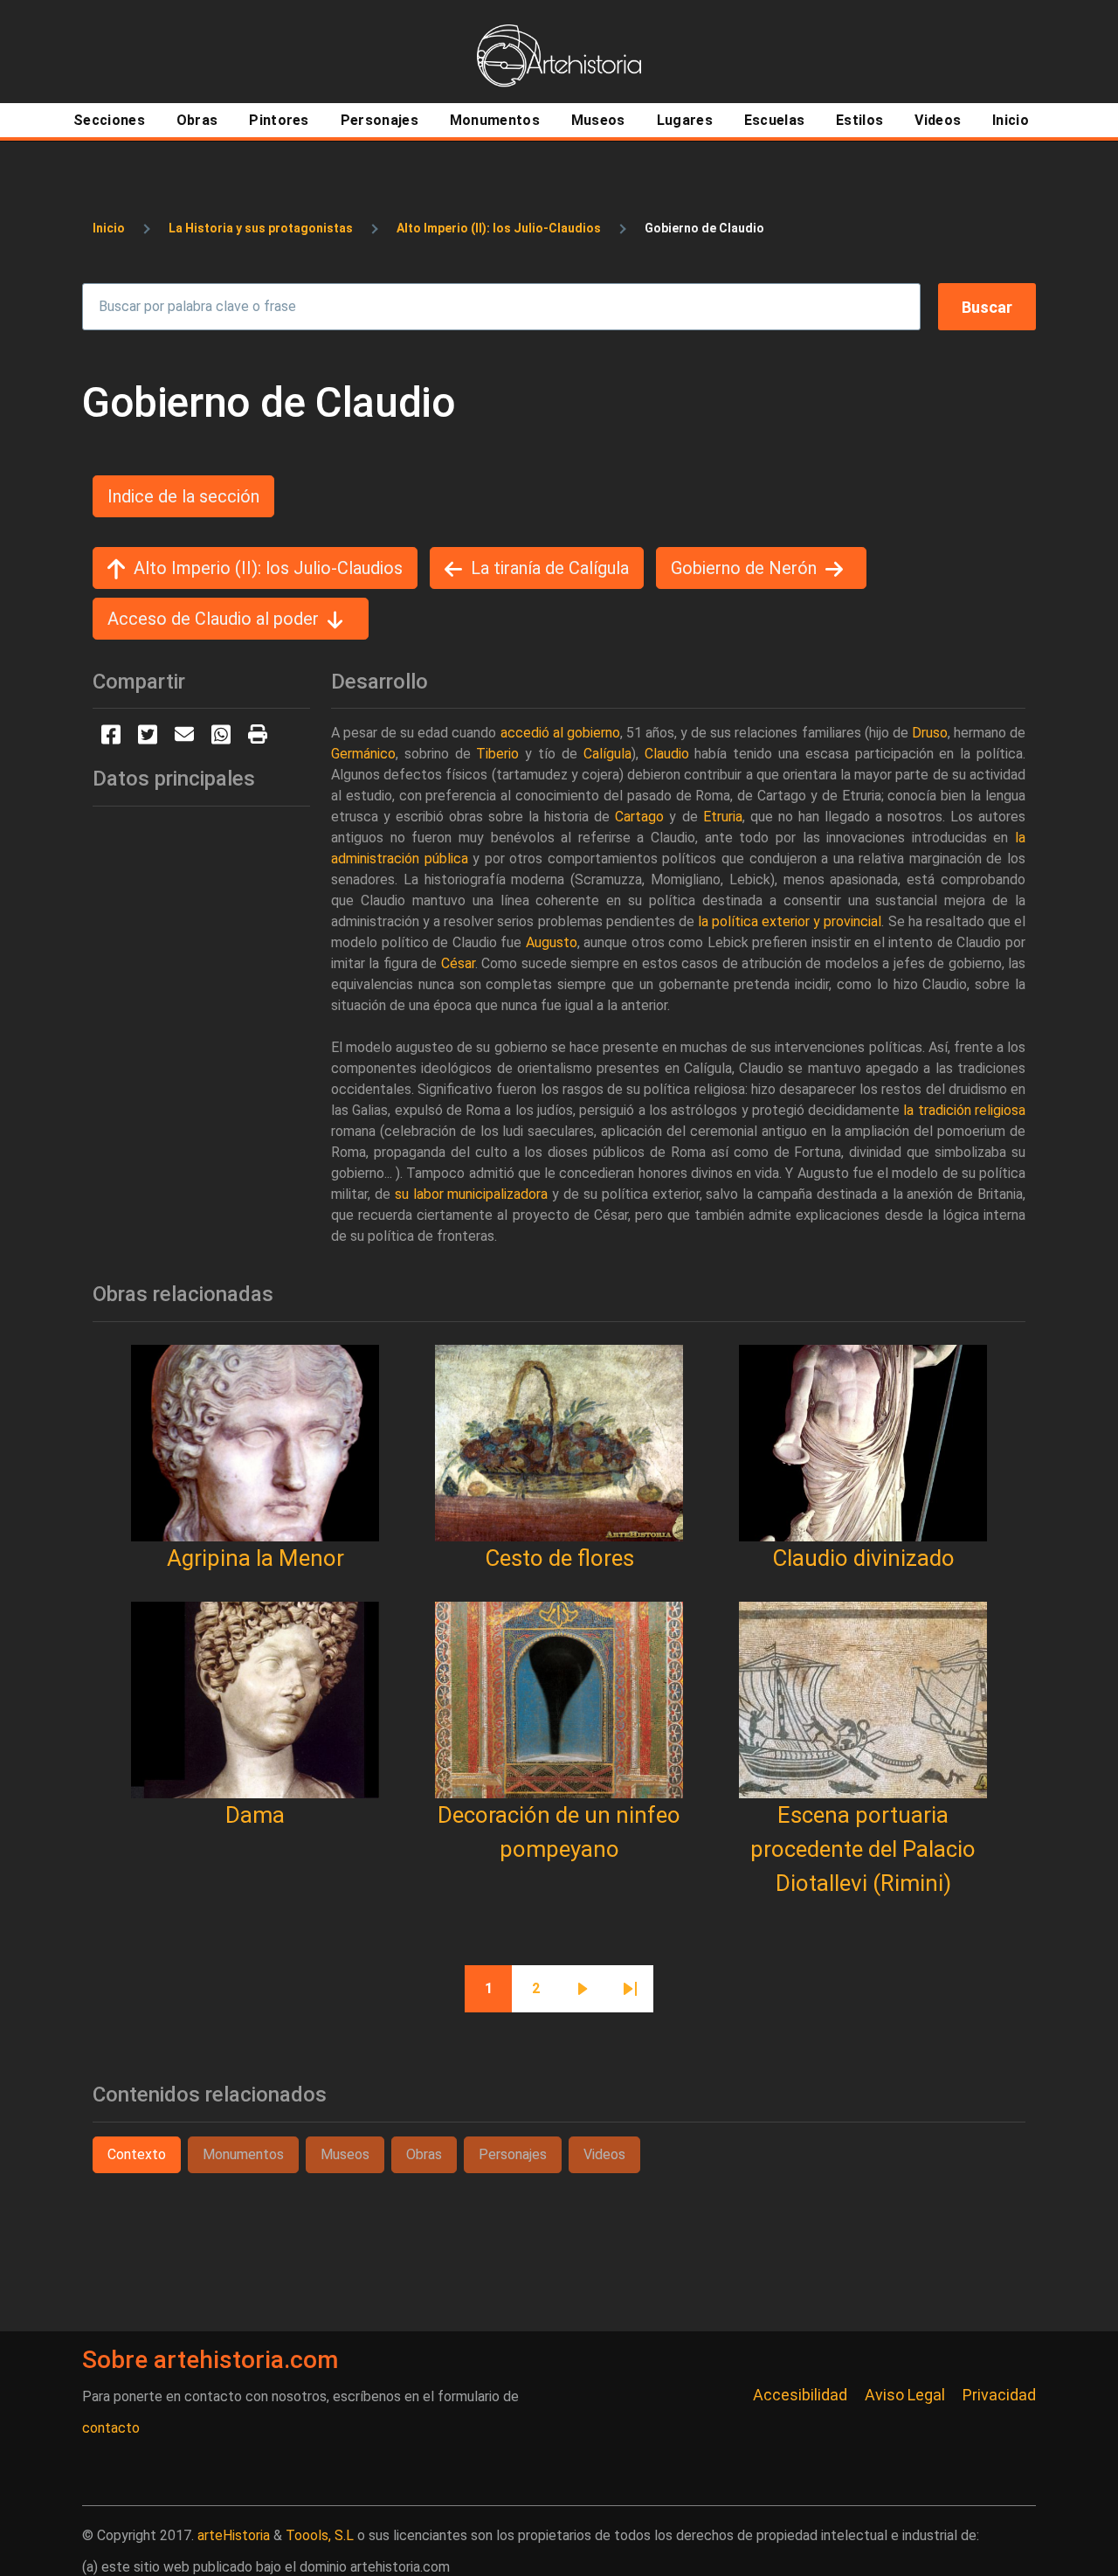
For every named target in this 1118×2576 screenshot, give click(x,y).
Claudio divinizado (863, 1558)
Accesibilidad (800, 2395)
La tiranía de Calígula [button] (550, 568)
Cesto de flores (559, 1558)
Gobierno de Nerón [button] (744, 568)
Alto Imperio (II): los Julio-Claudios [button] (268, 568)
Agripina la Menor (255, 1558)
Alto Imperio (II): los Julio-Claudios (499, 228)
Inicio (109, 228)
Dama (255, 1815)
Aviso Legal (905, 2395)
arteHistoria (234, 2535)
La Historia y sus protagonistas (261, 228)
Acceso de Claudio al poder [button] (213, 619)
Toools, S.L (320, 2535)
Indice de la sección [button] (183, 496)
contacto (111, 2428)
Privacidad (999, 2395)
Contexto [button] (137, 2154)
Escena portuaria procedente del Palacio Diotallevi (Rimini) (863, 1849)
